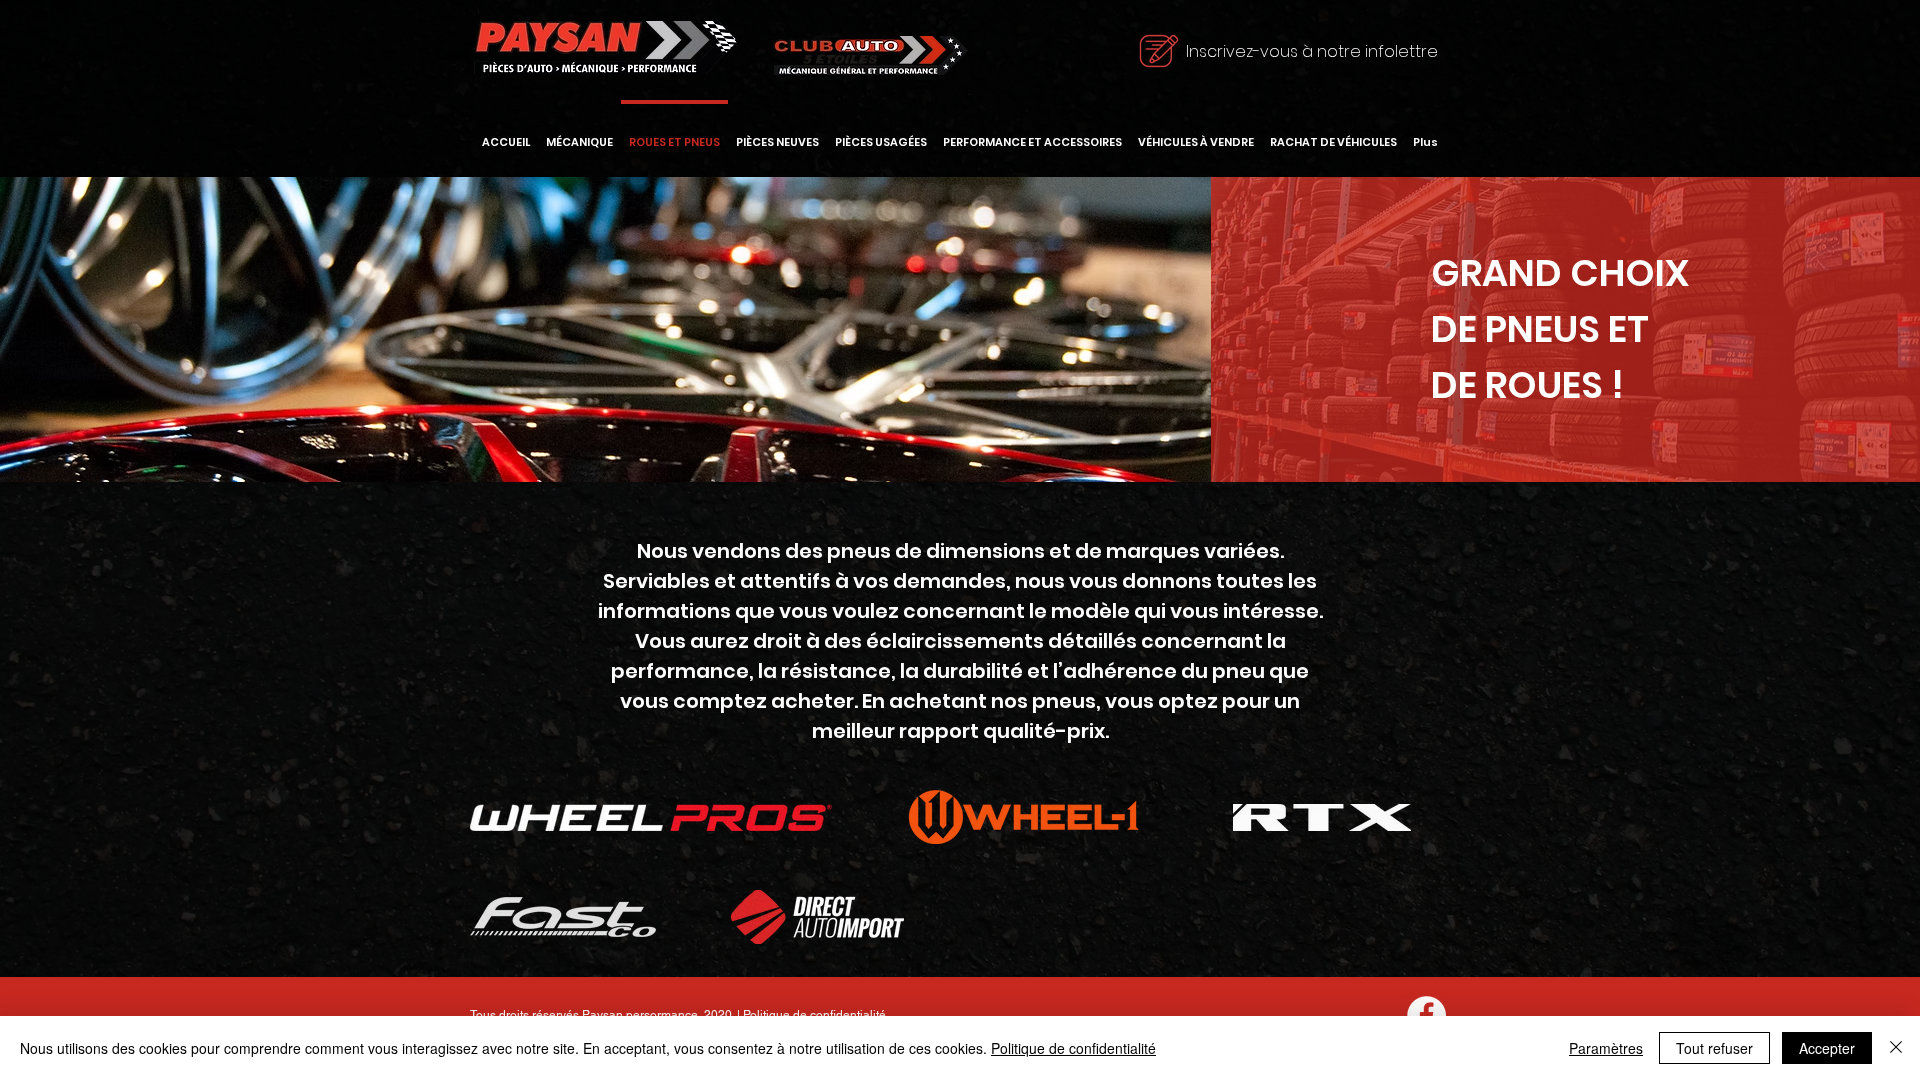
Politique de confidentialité (814, 1015)
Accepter (1827, 1048)
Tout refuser (1714, 1048)
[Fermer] (1896, 1048)
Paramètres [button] (1606, 1048)
